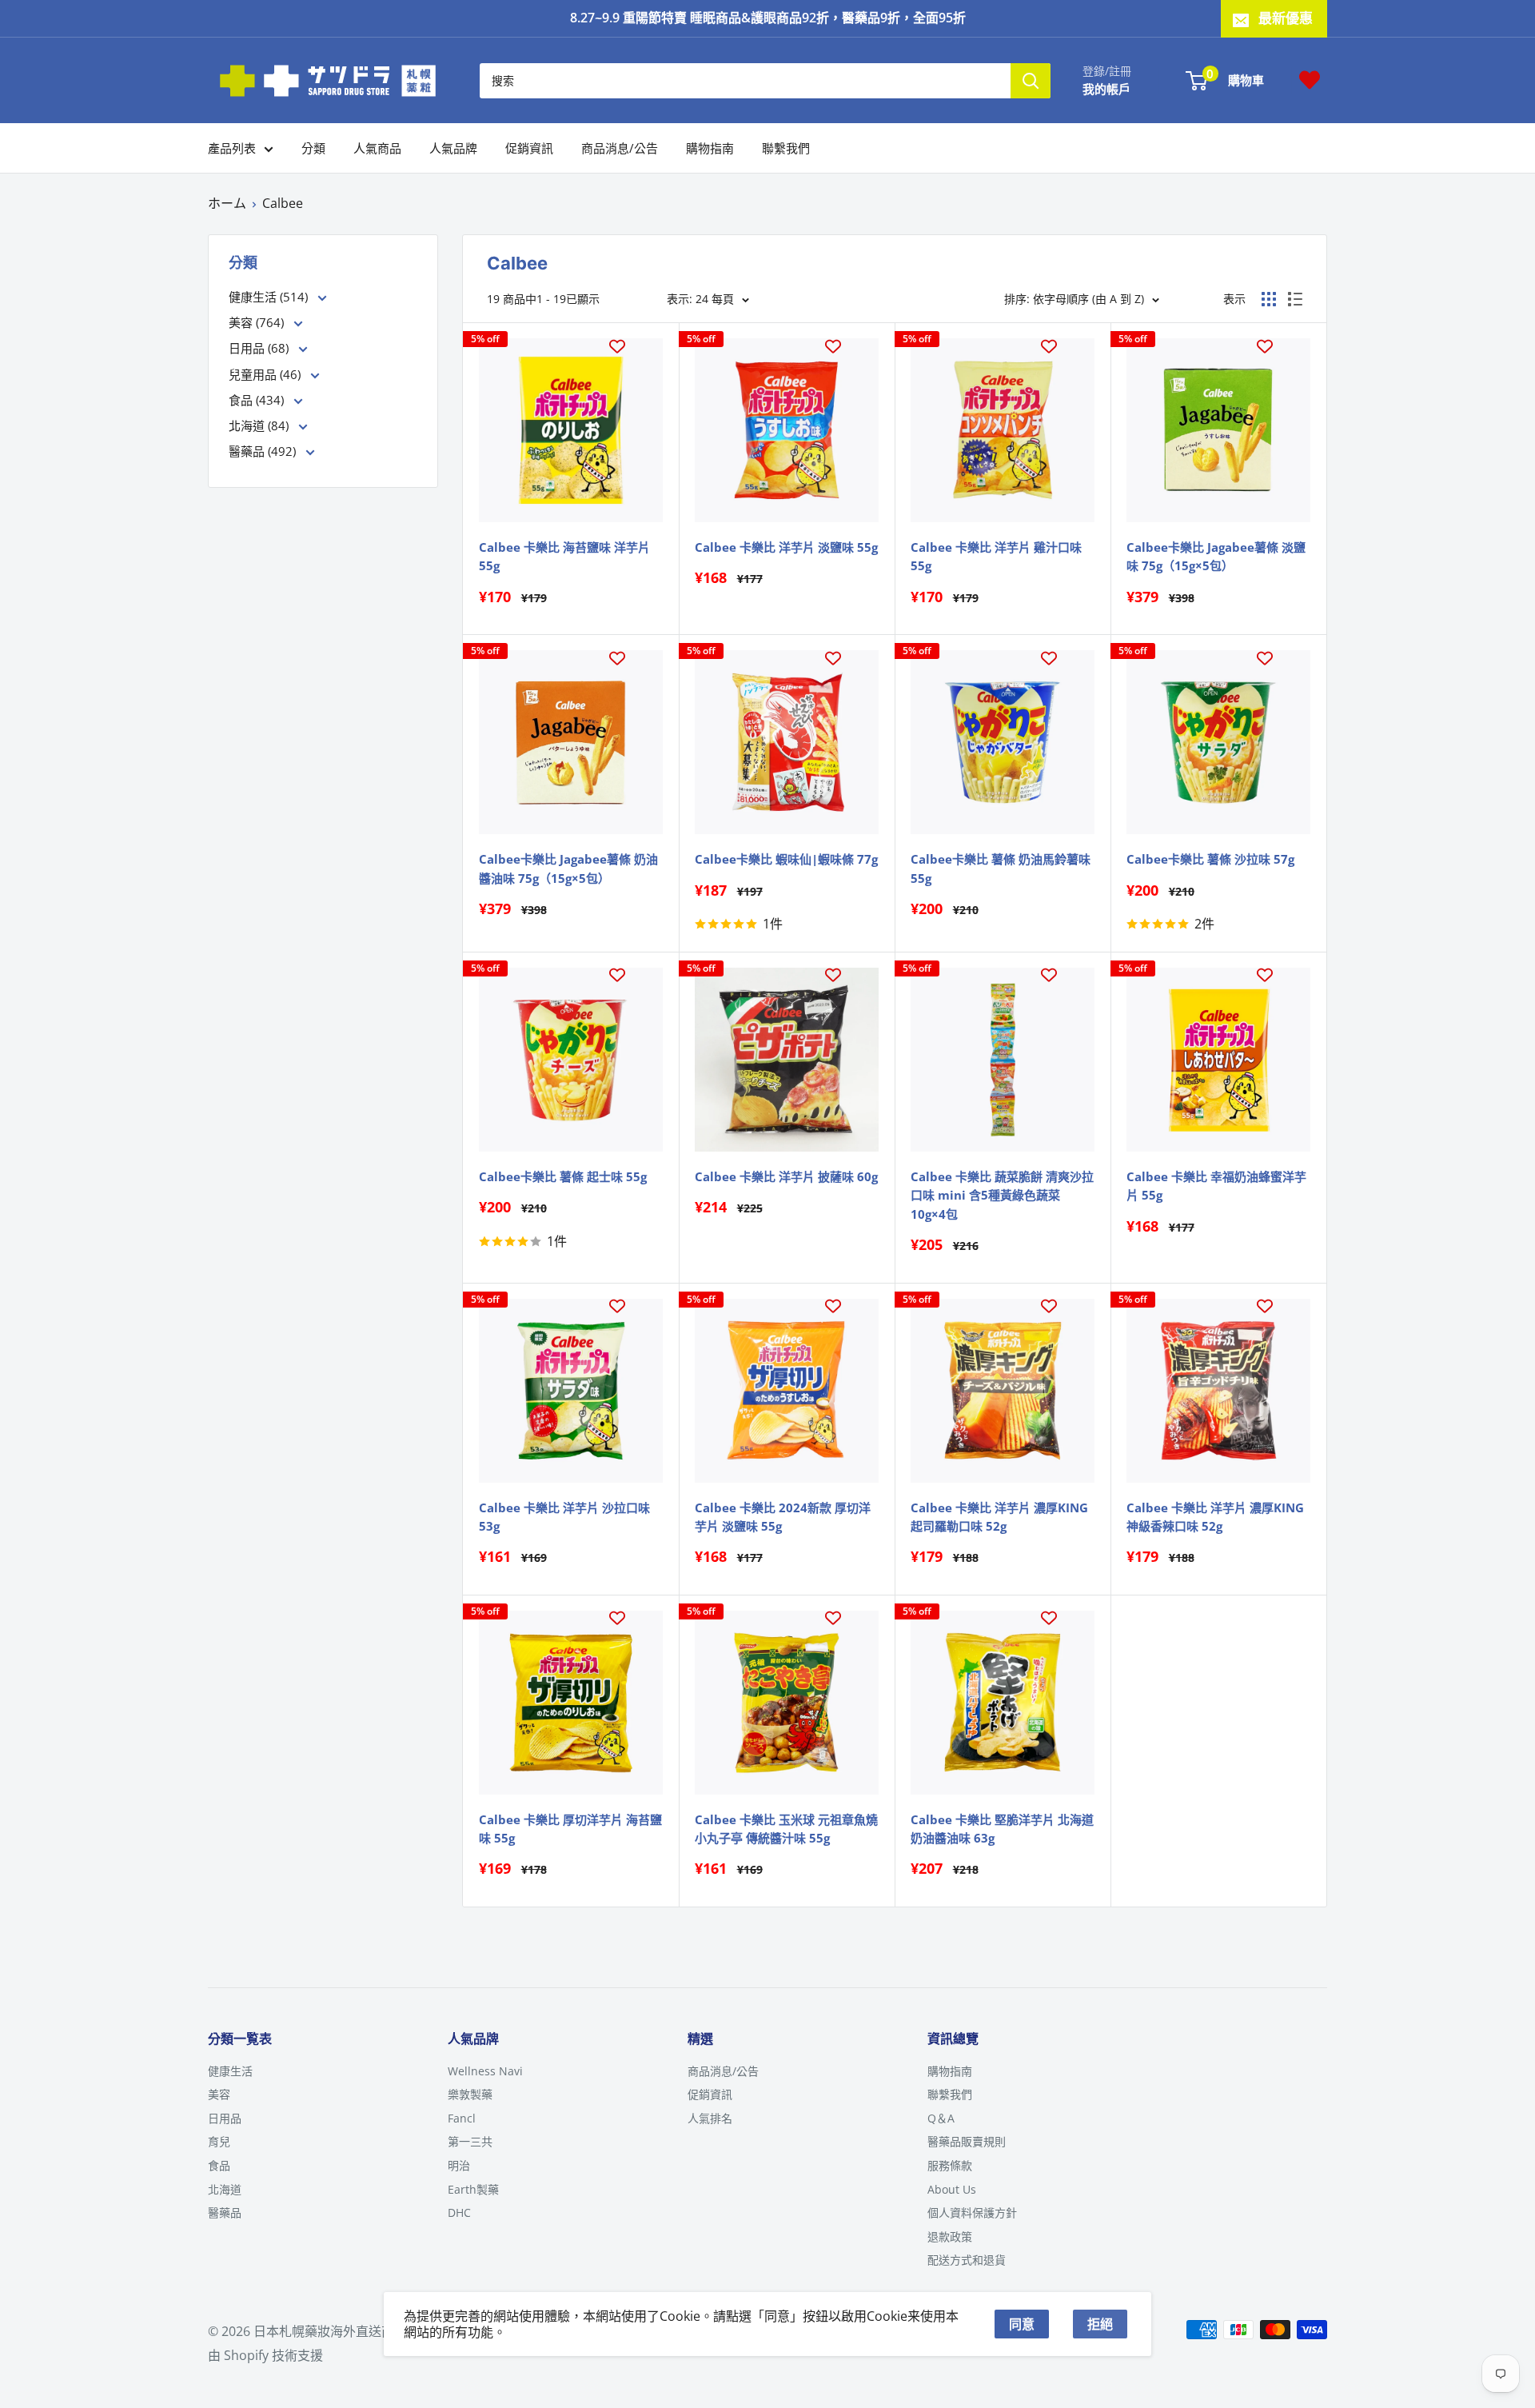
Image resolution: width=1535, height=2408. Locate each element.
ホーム (227, 203)
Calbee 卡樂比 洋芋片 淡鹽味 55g (786, 547)
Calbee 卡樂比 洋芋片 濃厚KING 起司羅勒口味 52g (999, 1517)
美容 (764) (258, 322)
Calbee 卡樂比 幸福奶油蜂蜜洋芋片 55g (1216, 1186)
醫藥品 (225, 2212)
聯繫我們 (786, 148)
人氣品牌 (453, 148)
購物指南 (710, 148)
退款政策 (950, 2236)
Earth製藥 (473, 2189)
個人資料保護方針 (972, 2212)
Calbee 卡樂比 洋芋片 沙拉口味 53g (564, 1517)
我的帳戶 (1106, 88)
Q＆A (941, 2118)
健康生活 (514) (270, 297)
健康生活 (230, 2071)
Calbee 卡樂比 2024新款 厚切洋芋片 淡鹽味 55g (783, 1517)
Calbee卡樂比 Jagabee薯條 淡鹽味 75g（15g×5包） (1216, 556)
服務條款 (950, 2165)
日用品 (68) (260, 348)
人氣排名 (710, 2118)
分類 (313, 148)
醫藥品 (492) (264, 451)
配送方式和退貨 (967, 2260)
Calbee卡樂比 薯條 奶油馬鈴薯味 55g (1001, 868)
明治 (459, 2165)
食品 (219, 2165)
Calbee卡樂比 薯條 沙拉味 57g (1210, 859)
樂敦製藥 (470, 2094)
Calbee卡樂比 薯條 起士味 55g (563, 1176)
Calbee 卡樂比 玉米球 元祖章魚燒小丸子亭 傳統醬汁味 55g (786, 1829)
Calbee (283, 203)
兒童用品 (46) (266, 374)
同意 (1022, 2324)
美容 (219, 2094)
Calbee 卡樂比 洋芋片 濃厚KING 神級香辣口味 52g (1215, 1517)
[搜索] (1031, 80)
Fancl (462, 2118)
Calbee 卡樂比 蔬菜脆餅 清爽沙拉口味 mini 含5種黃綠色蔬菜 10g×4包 (1002, 1195)
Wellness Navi (485, 2071)
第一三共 (470, 2141)
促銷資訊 (529, 148)
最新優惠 (1286, 18)
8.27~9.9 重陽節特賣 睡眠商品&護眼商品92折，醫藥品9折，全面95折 (768, 18)
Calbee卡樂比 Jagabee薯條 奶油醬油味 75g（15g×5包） (568, 868)
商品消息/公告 (620, 148)
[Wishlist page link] (1310, 80)
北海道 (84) (260, 425)
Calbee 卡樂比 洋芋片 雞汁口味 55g (996, 556)
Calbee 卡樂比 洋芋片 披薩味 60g (786, 1176)
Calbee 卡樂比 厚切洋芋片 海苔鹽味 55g (570, 1829)
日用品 (225, 2118)
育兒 (219, 2141)
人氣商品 (377, 148)
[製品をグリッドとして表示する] (1269, 299)
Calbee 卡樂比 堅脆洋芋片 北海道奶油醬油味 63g (1002, 1829)
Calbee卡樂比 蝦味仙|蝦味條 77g (786, 859)
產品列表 (232, 148)
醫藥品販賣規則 (967, 2141)
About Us (952, 2189)
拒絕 (1100, 2324)
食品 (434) (258, 400)
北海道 (225, 2189)
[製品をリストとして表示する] (1295, 299)
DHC (459, 2212)
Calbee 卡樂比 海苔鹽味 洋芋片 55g (564, 556)
